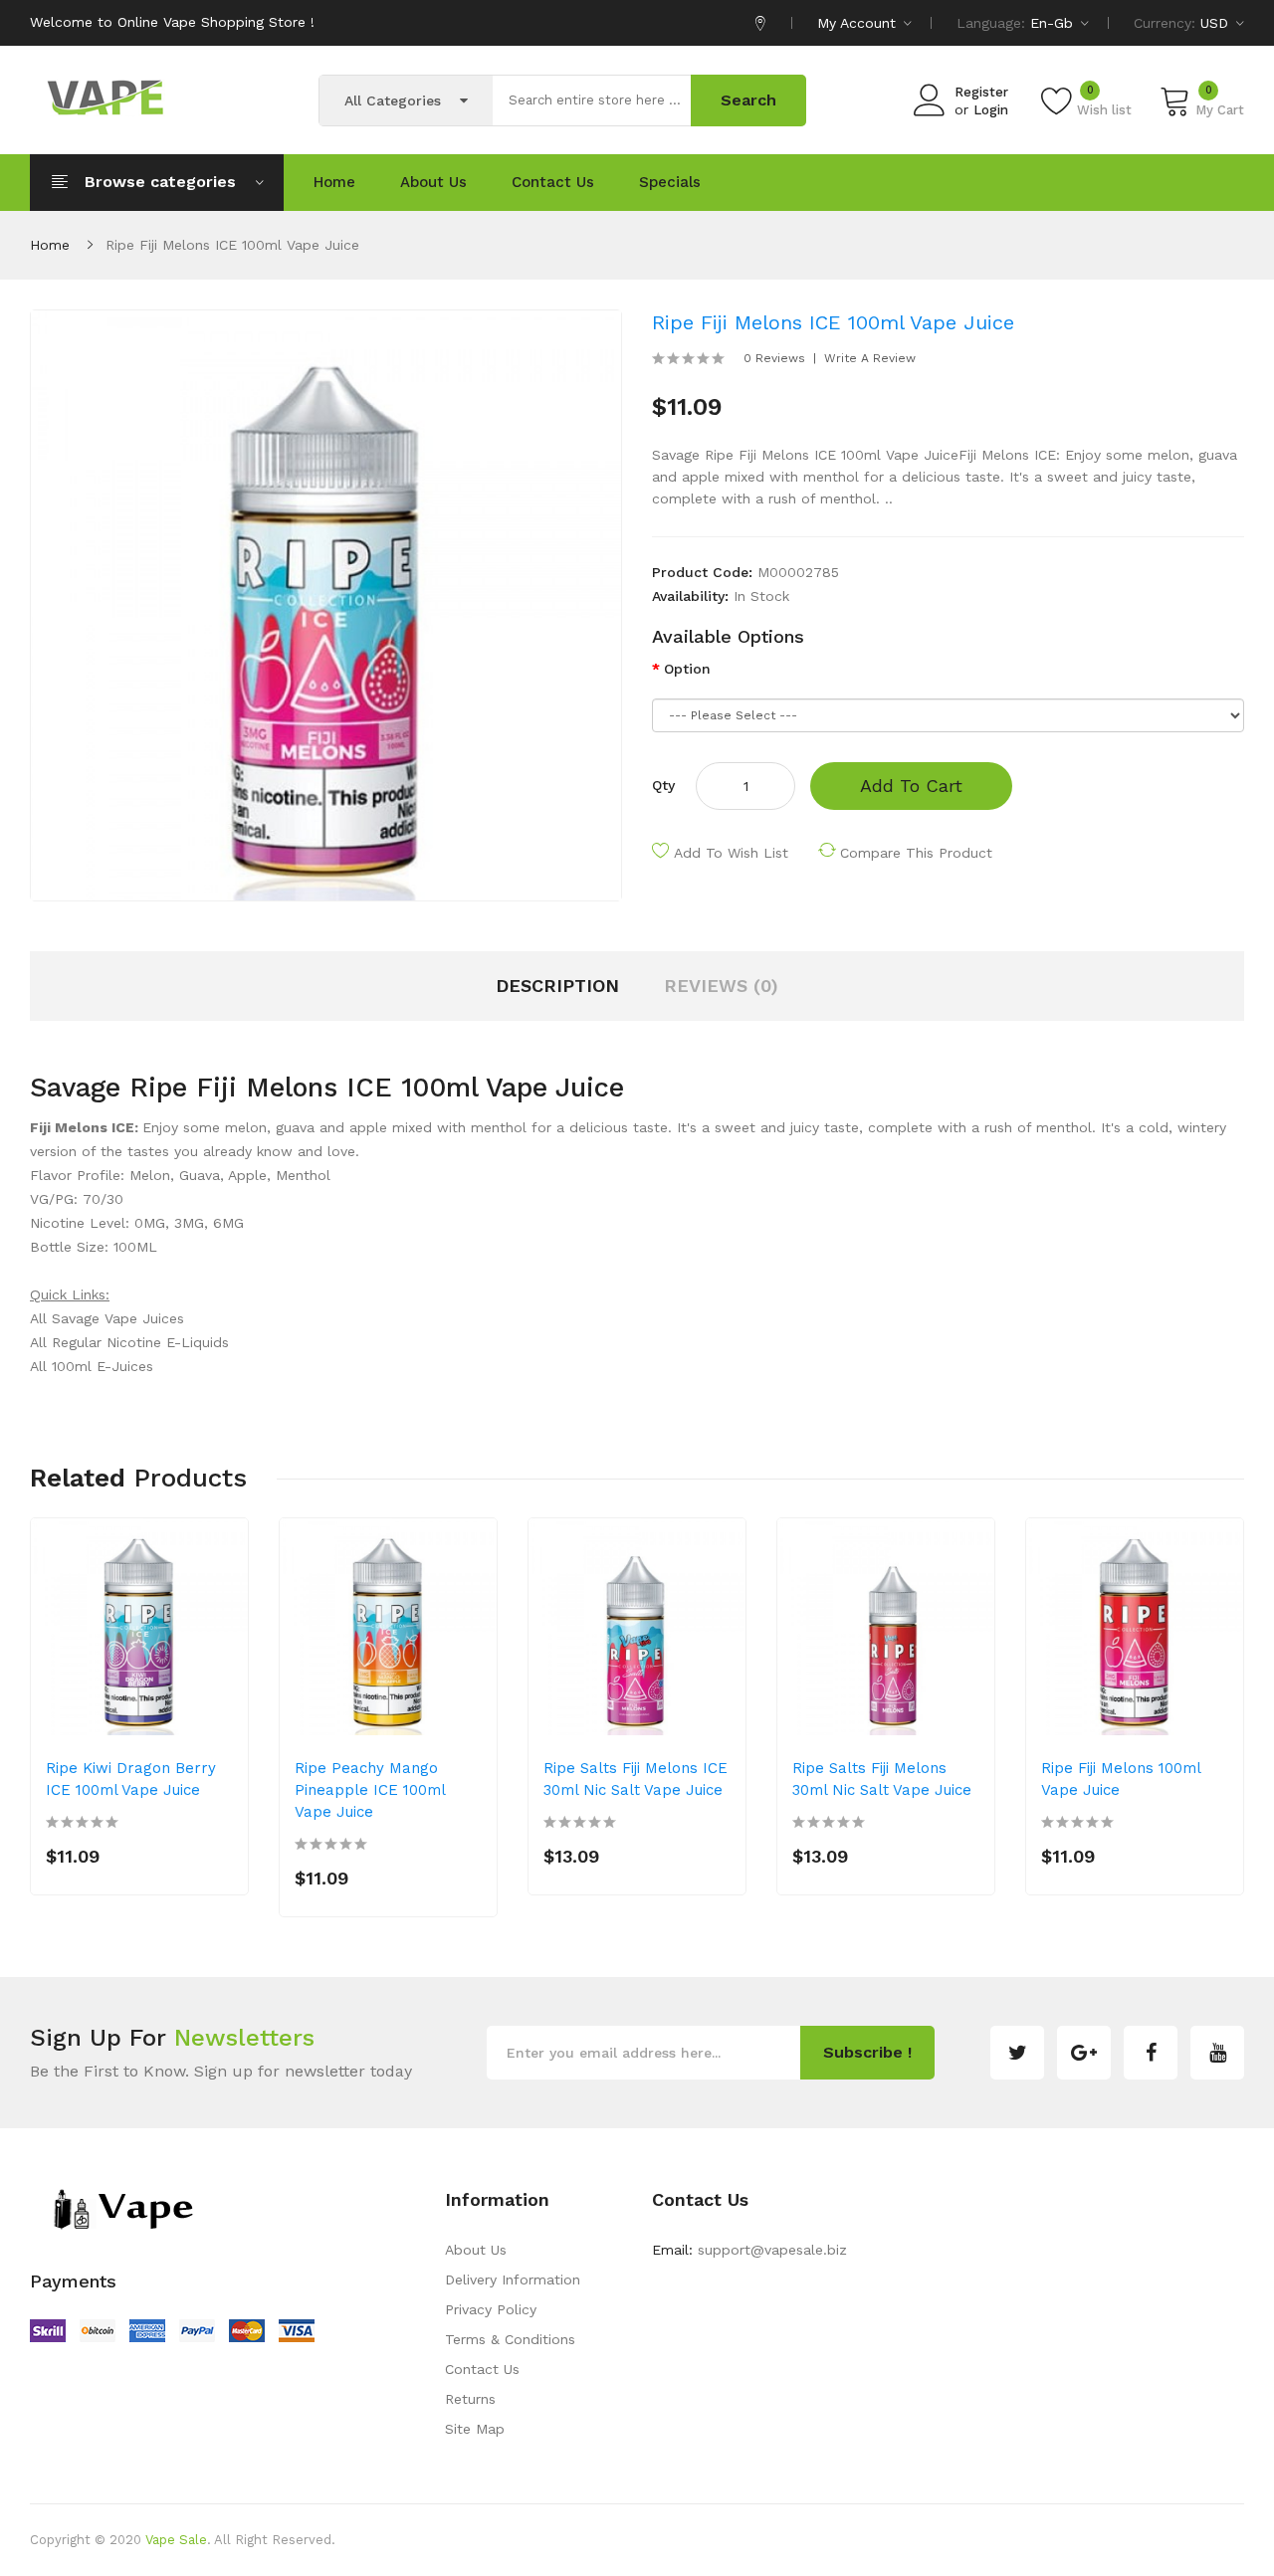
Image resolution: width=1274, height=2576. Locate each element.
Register (981, 92)
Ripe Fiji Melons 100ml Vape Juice (1121, 1779)
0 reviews (774, 358)
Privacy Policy (491, 2309)
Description (557, 986)
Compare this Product (916, 853)
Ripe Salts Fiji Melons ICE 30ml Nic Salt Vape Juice (636, 1779)
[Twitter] (1017, 2053)
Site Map (475, 2429)
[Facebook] (1151, 2053)
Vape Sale (176, 2540)
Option (687, 669)
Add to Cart (911, 786)
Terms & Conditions (510, 2339)
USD (1217, 23)
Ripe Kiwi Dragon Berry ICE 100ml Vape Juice (131, 1779)
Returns (470, 2399)
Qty (663, 785)
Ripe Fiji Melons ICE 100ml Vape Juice (232, 245)
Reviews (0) (721, 986)
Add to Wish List (731, 853)
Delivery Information (513, 2279)
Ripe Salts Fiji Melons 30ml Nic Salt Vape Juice (882, 1779)
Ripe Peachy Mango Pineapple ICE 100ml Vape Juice (370, 1790)
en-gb (1054, 23)
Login (991, 110)
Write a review (870, 358)
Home (50, 245)
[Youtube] (1217, 2053)
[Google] (1084, 2053)
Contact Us (482, 2369)
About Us (476, 2250)
